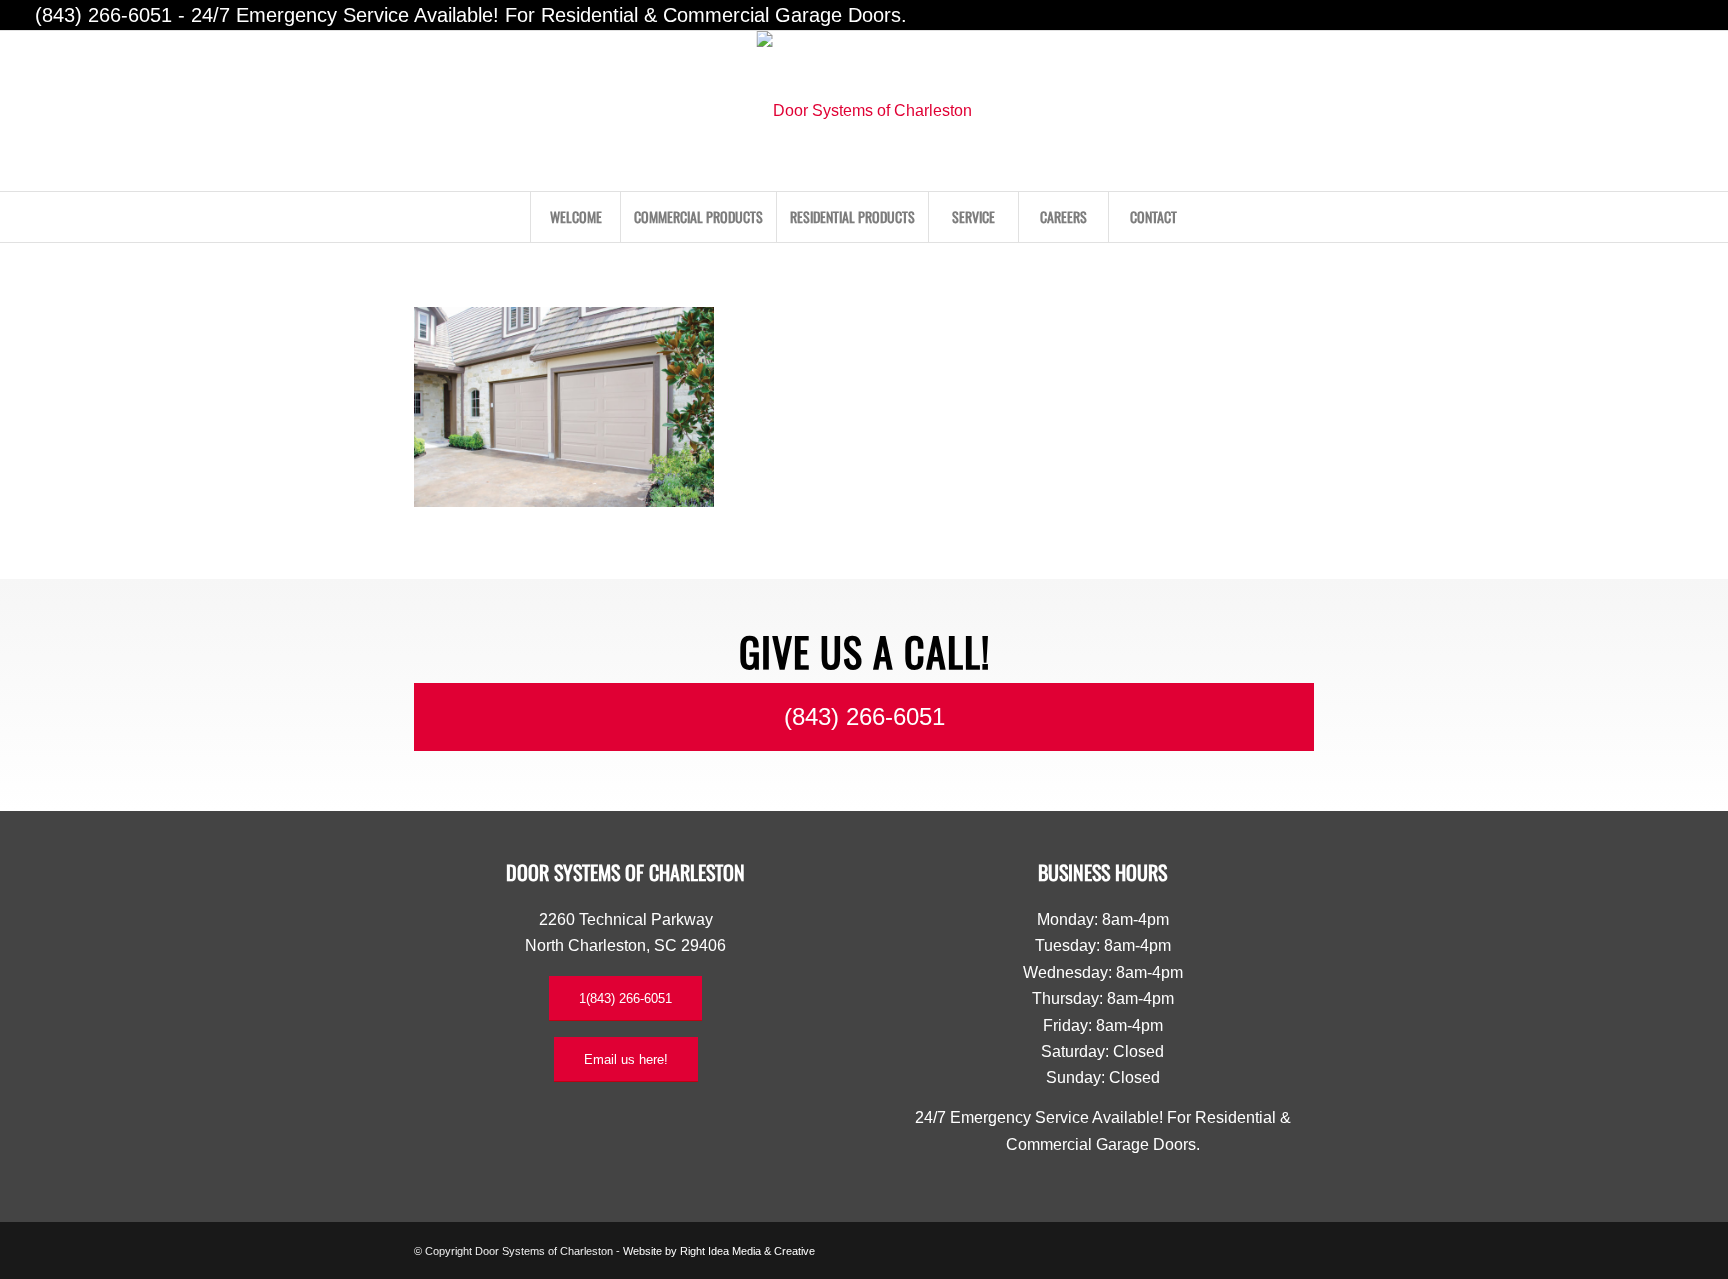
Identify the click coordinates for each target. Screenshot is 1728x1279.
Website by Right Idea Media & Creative (719, 1251)
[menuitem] (575, 217)
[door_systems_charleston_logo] (864, 111)
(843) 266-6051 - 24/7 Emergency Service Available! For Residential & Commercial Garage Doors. (471, 15)
